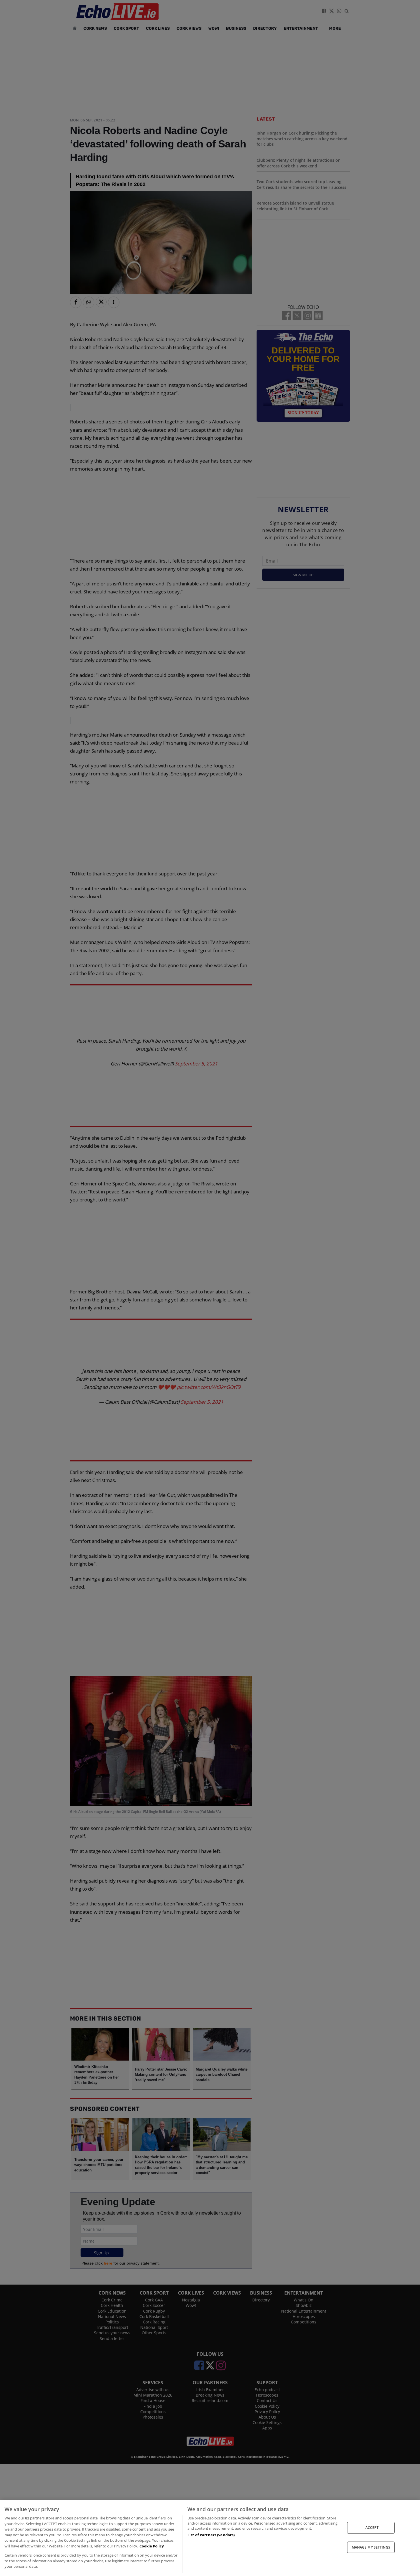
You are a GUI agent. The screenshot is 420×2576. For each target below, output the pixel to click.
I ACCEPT (371, 2528)
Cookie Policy (152, 2546)
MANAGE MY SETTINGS (371, 2547)
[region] (210, 2538)
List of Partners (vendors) (211, 2535)
